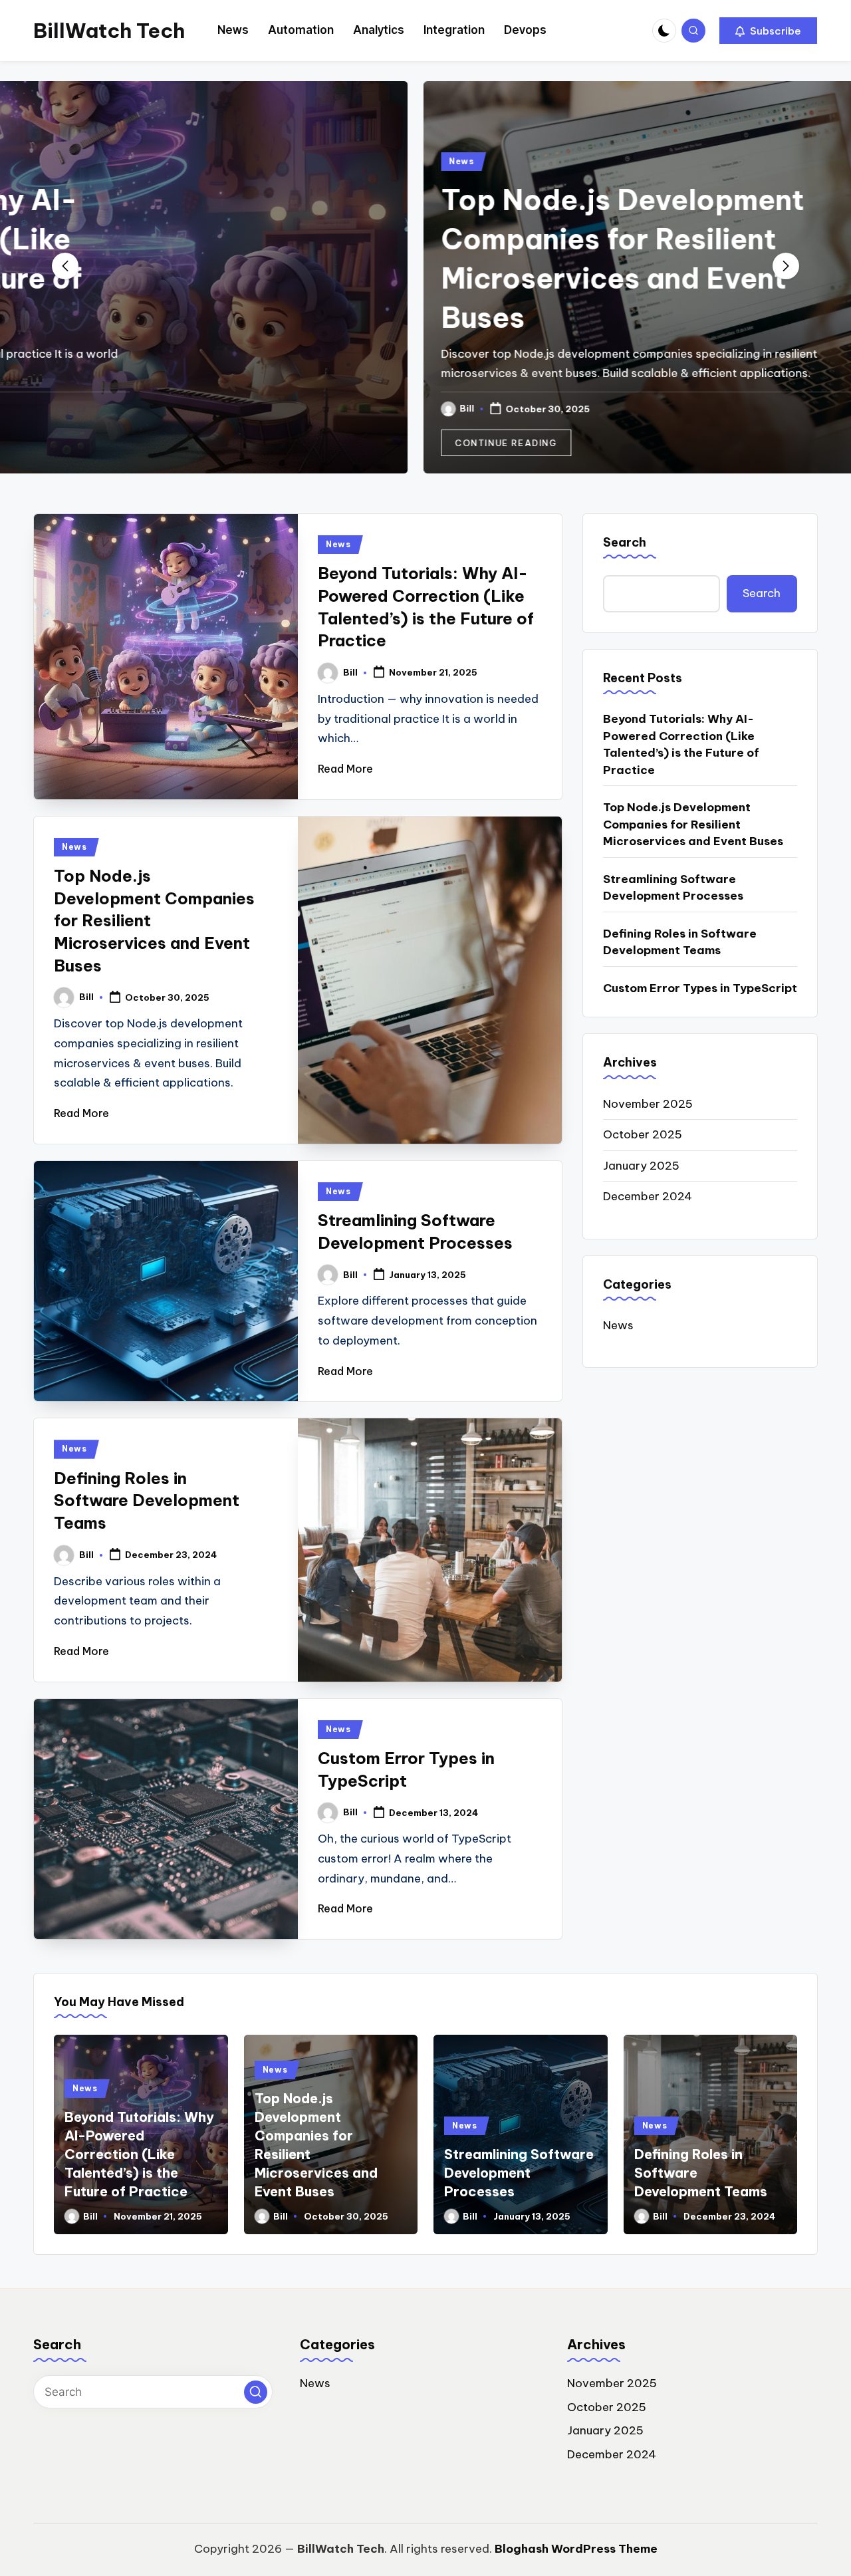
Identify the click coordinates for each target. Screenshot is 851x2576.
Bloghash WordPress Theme (576, 2549)
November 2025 (648, 1104)
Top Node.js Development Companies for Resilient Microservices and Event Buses (693, 825)
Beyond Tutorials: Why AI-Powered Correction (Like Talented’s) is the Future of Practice (681, 745)
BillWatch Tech (109, 31)
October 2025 (643, 1134)
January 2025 (641, 1166)
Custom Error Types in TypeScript (700, 988)
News (104, 161)
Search (625, 542)
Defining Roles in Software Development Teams (147, 1500)
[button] (768, 31)
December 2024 (648, 1196)
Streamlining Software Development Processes (673, 888)
